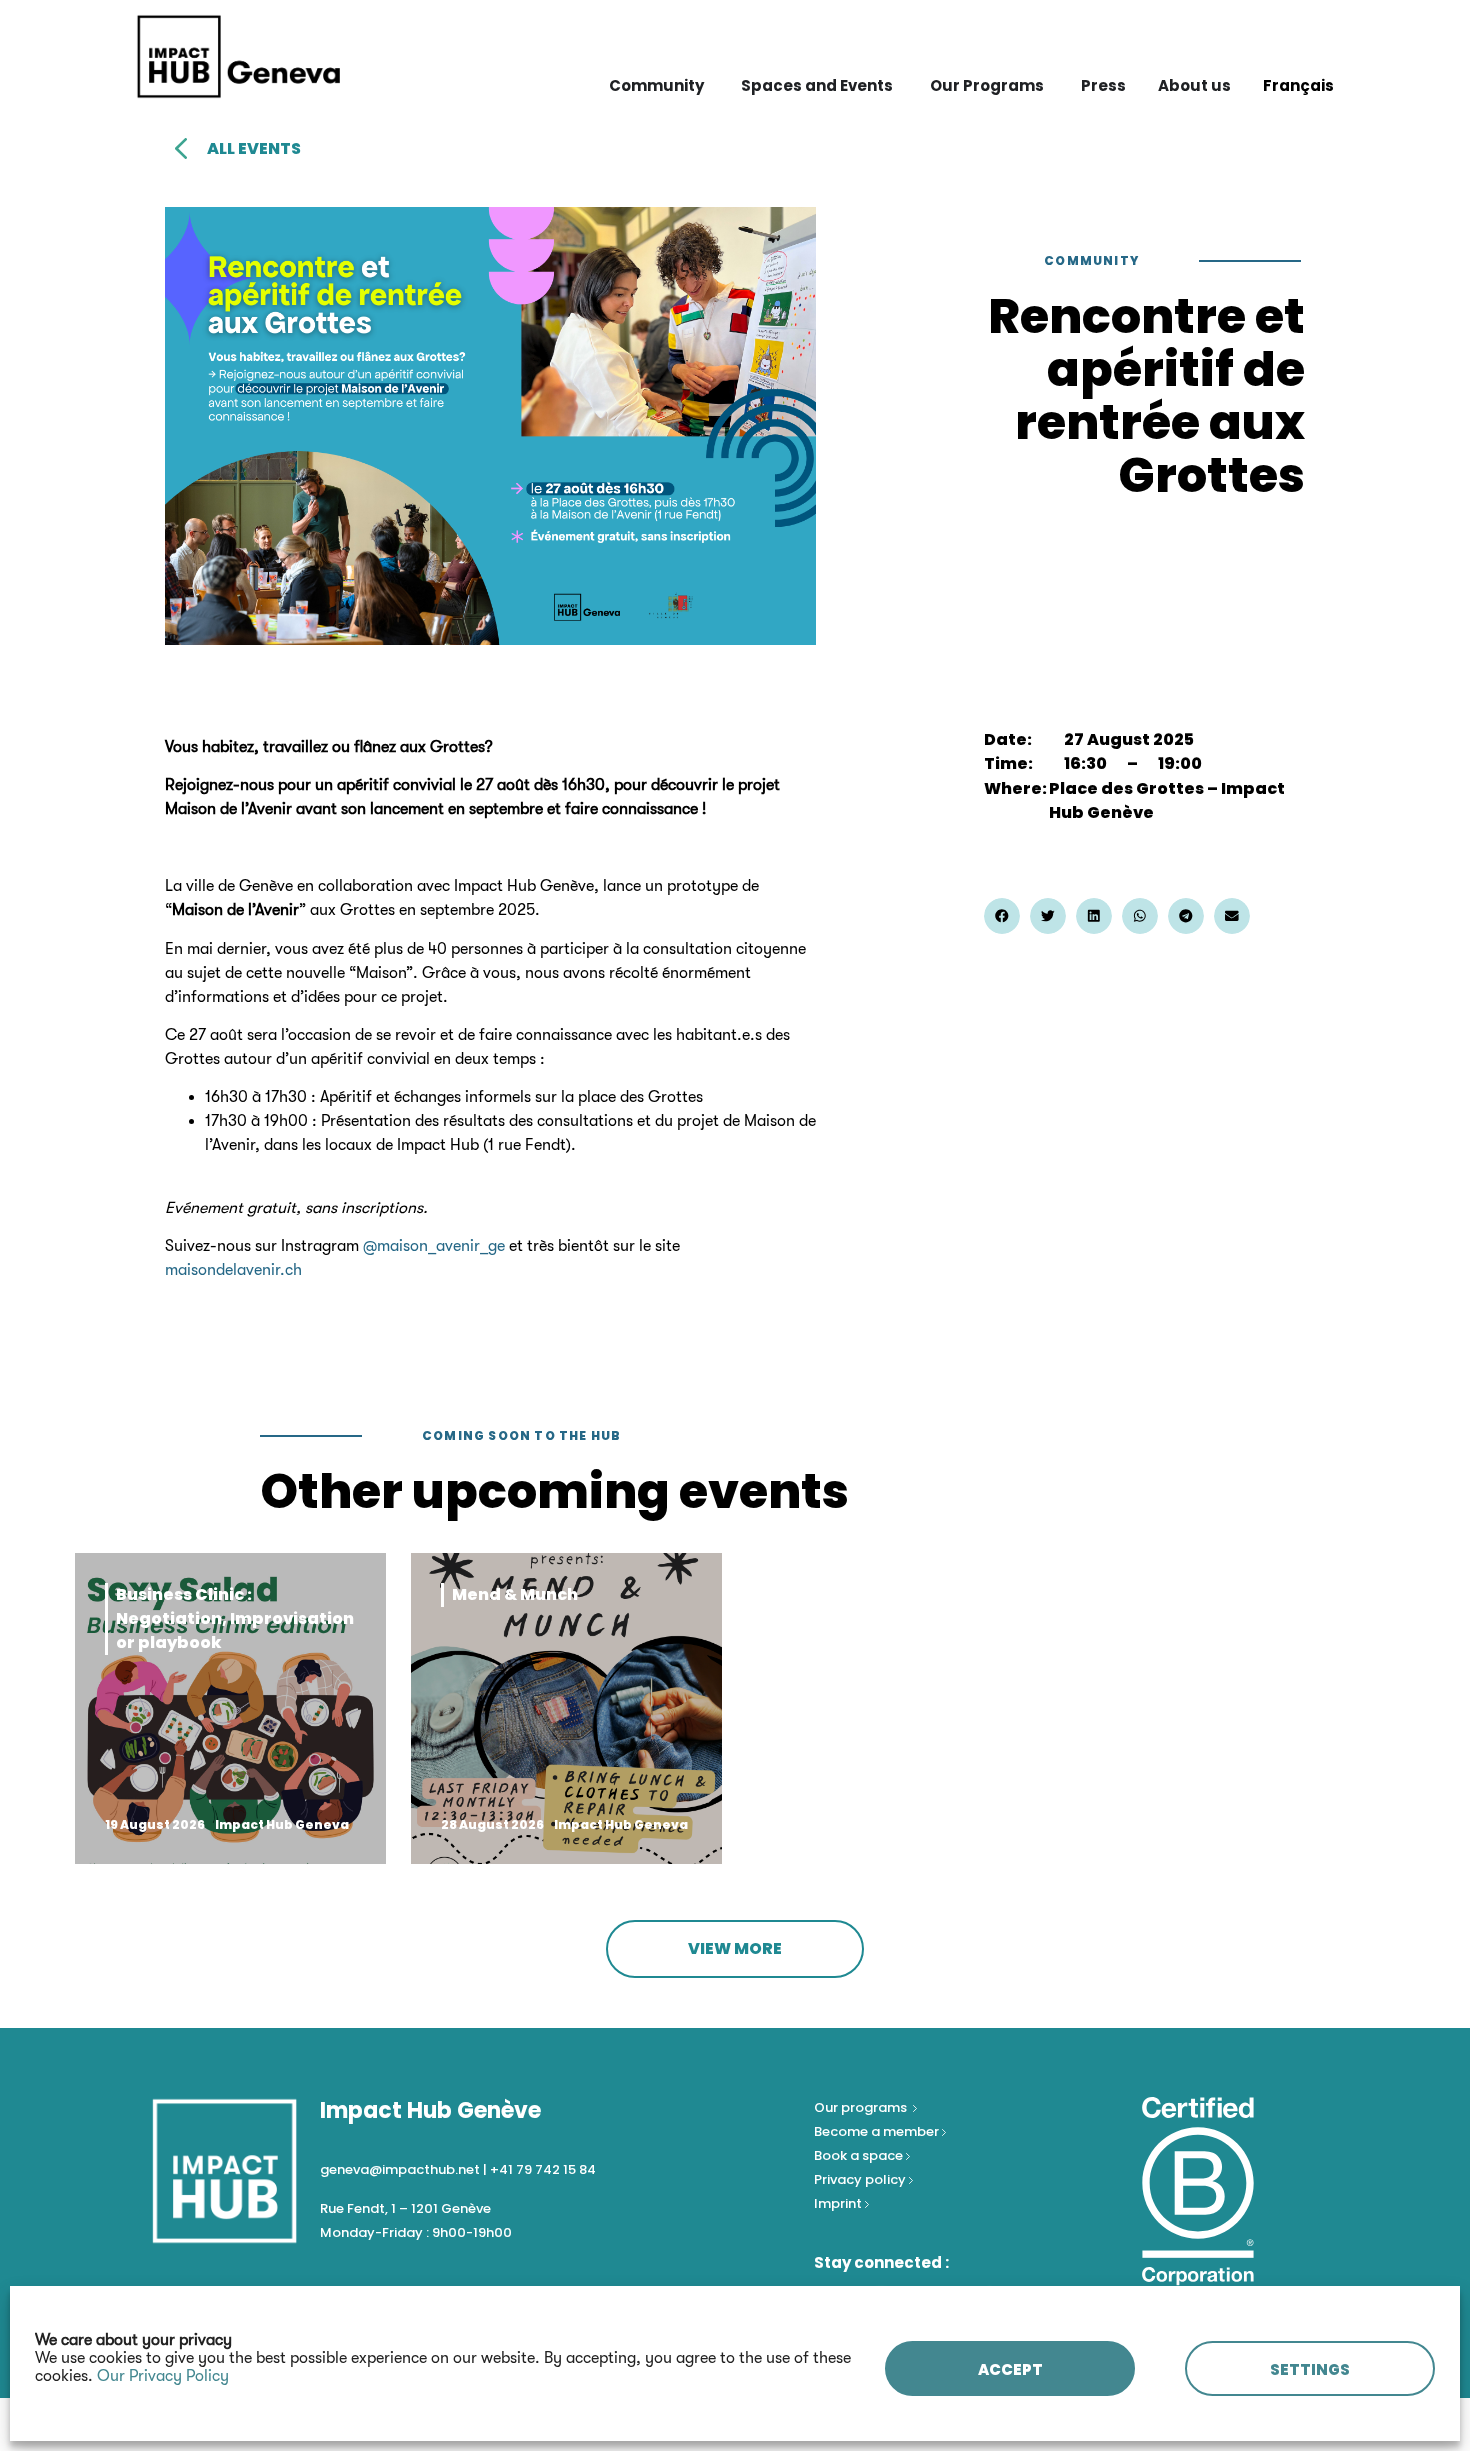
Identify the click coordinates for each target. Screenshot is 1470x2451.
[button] (1002, 916)
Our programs (862, 2107)
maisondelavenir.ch (233, 1270)
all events (254, 148)
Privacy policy (861, 2179)
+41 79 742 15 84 (543, 2169)
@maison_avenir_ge (434, 1246)
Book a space (860, 2155)
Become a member (878, 2131)
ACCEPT (1010, 2369)
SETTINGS (1310, 2369)
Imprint (838, 2203)
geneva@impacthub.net (400, 2169)
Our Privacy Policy (163, 2376)
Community (1091, 260)
